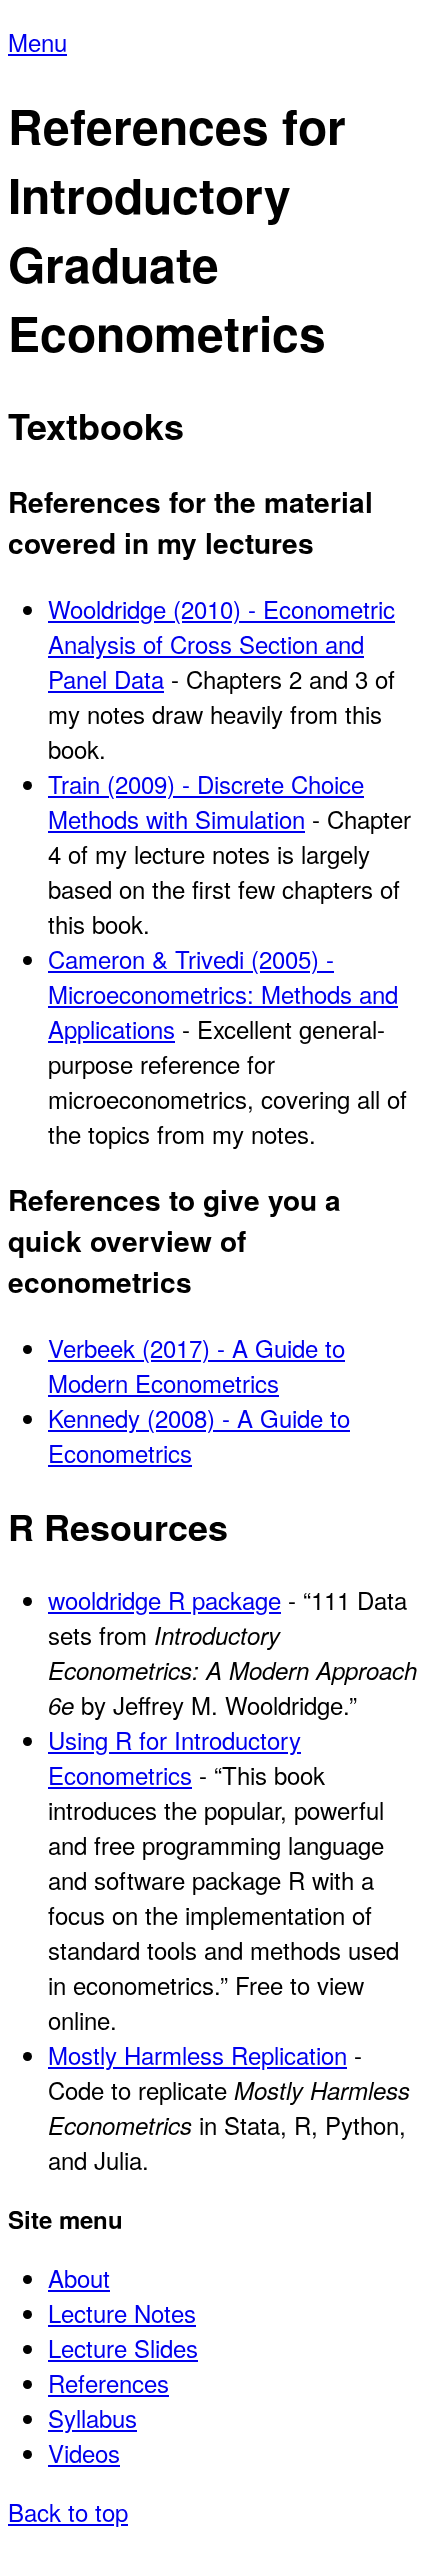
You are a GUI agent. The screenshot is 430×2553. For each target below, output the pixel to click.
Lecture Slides (123, 2347)
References (108, 2382)
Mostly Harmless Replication (197, 2054)
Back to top (68, 2511)
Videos (84, 2452)
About (79, 2277)
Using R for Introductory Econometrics (174, 1757)
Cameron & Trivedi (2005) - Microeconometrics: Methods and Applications (223, 993)
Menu (37, 41)
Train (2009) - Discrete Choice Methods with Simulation (206, 801)
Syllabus (92, 2417)
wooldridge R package (164, 1599)
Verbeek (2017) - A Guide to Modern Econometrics (196, 1365)
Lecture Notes (122, 2312)
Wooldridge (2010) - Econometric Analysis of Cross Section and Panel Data (221, 643)
